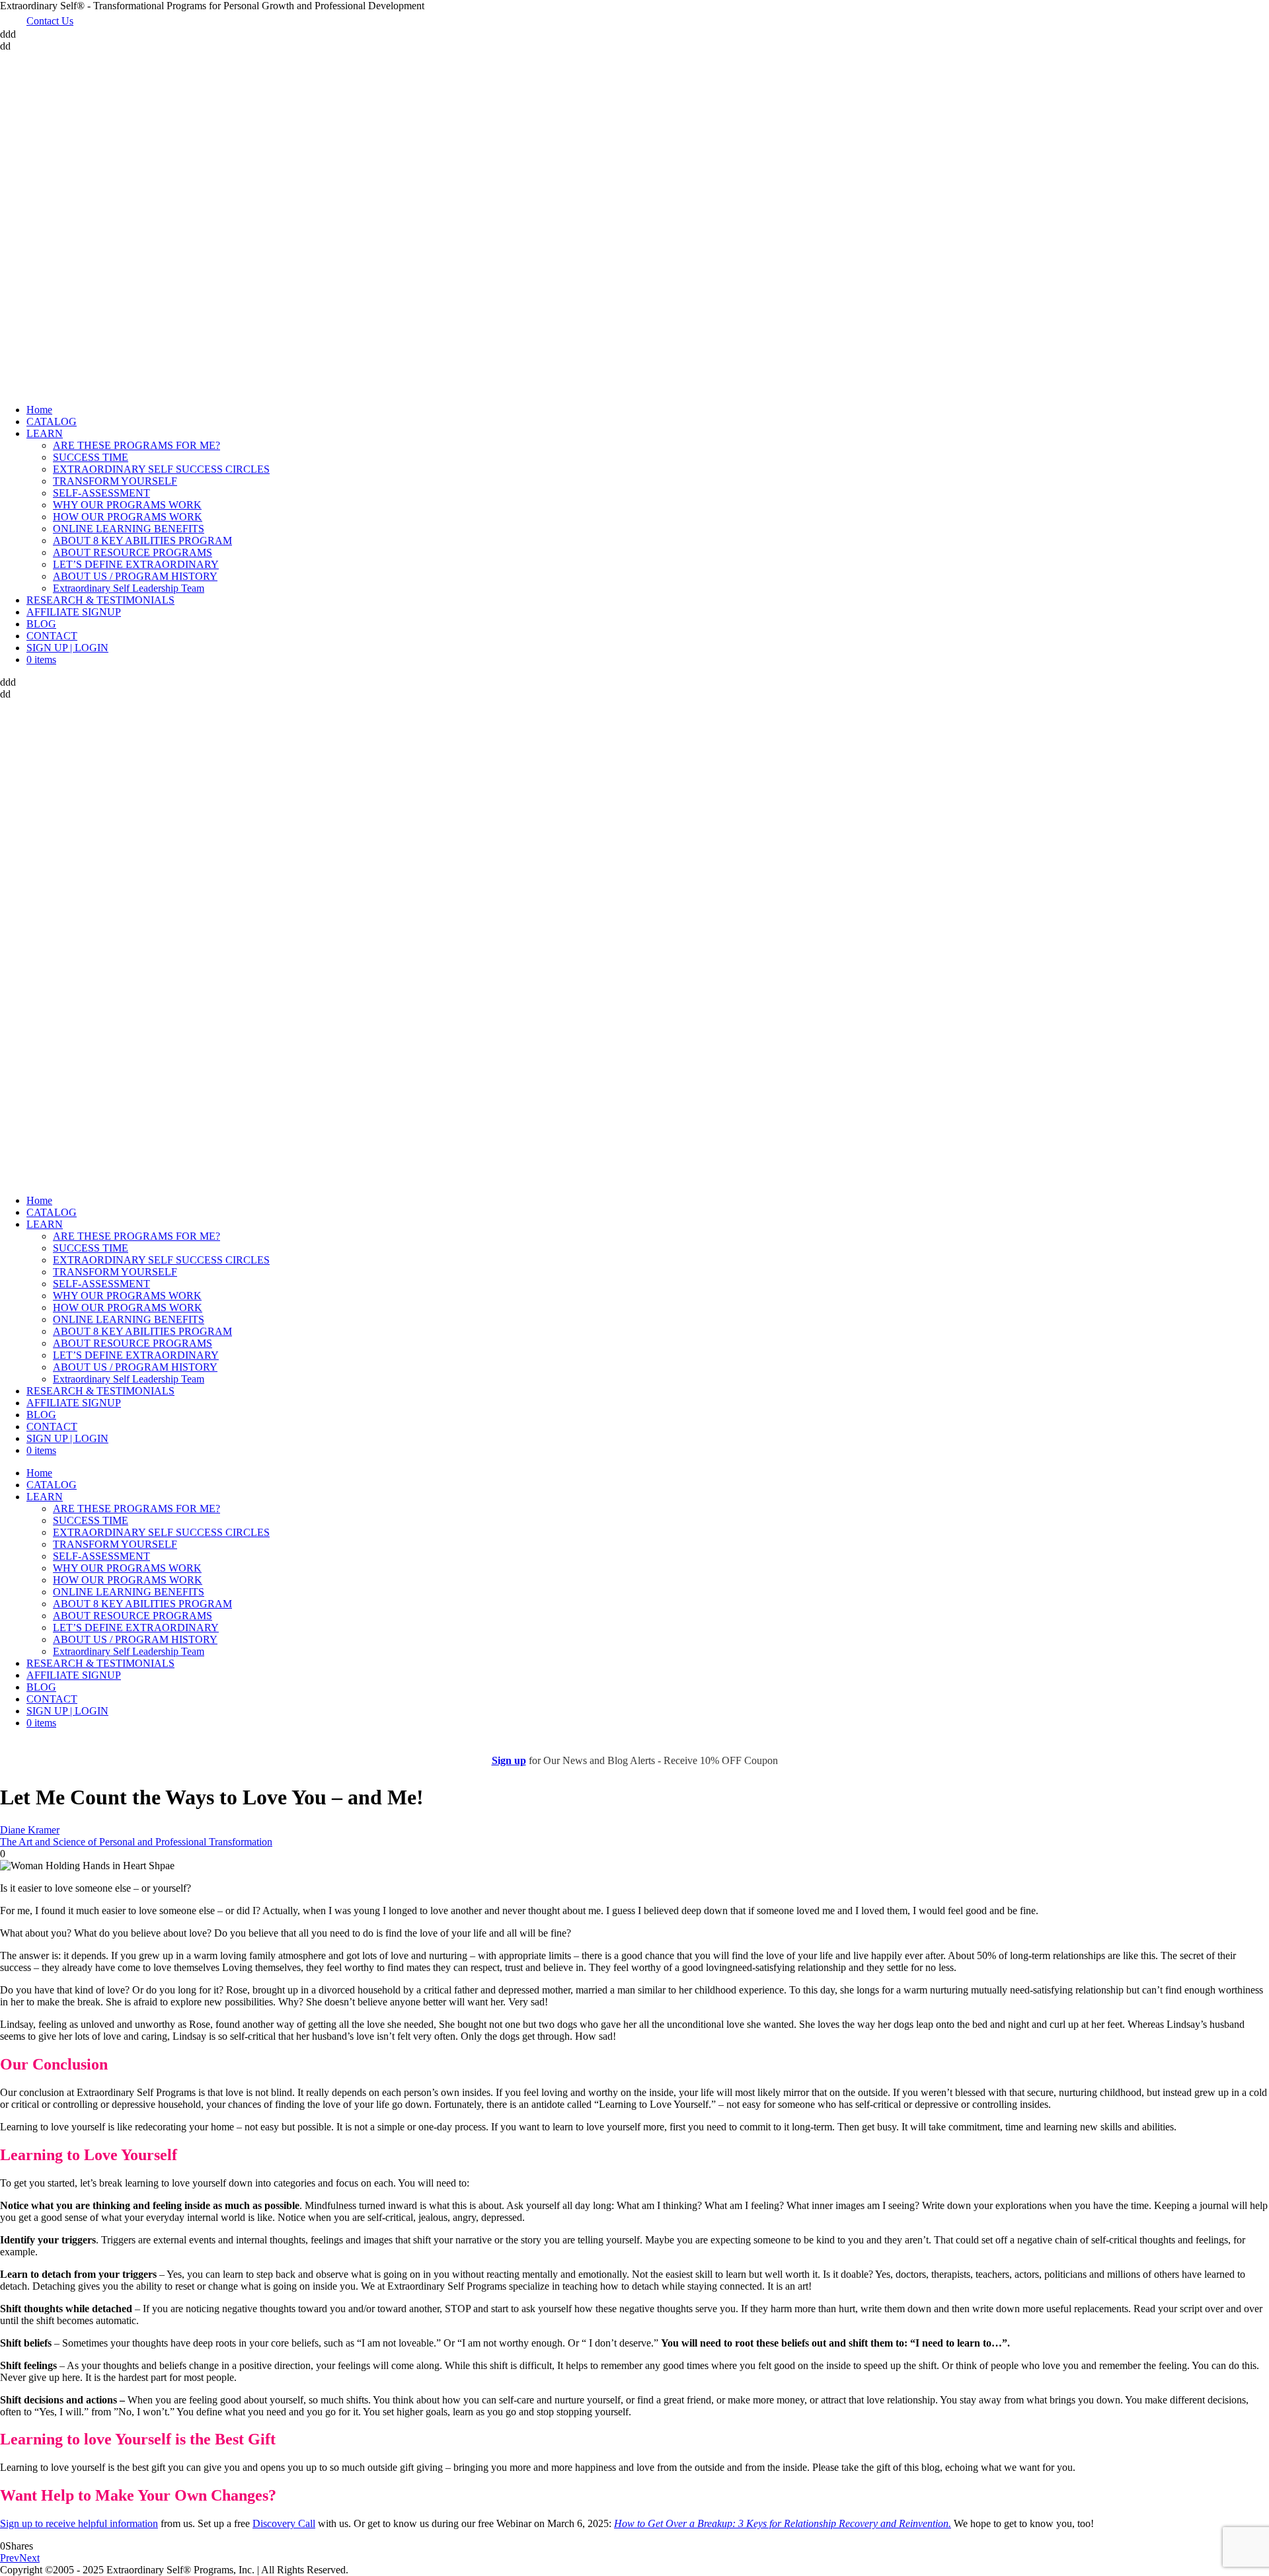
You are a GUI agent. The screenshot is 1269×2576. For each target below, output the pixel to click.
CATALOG (52, 422)
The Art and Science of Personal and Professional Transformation (136, 1842)
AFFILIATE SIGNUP (74, 612)
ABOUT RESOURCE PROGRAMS (133, 552)
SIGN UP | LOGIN (67, 648)
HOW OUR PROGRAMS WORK (128, 517)
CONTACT (52, 636)
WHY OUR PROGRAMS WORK (127, 505)
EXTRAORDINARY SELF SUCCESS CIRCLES (161, 469)
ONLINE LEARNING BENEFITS (129, 529)
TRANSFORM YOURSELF (115, 481)
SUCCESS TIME (91, 457)
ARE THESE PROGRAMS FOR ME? (136, 445)
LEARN (45, 433)
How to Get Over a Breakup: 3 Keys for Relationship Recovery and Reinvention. (783, 2523)
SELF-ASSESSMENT (101, 493)
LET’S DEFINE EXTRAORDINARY (136, 564)
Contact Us (50, 21)
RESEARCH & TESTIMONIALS (100, 600)
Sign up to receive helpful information (79, 2523)
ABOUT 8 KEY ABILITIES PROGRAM (142, 541)
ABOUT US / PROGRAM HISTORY (135, 576)
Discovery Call (284, 2523)
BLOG (41, 624)
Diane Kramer (30, 1830)
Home (39, 410)
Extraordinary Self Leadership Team (129, 588)
